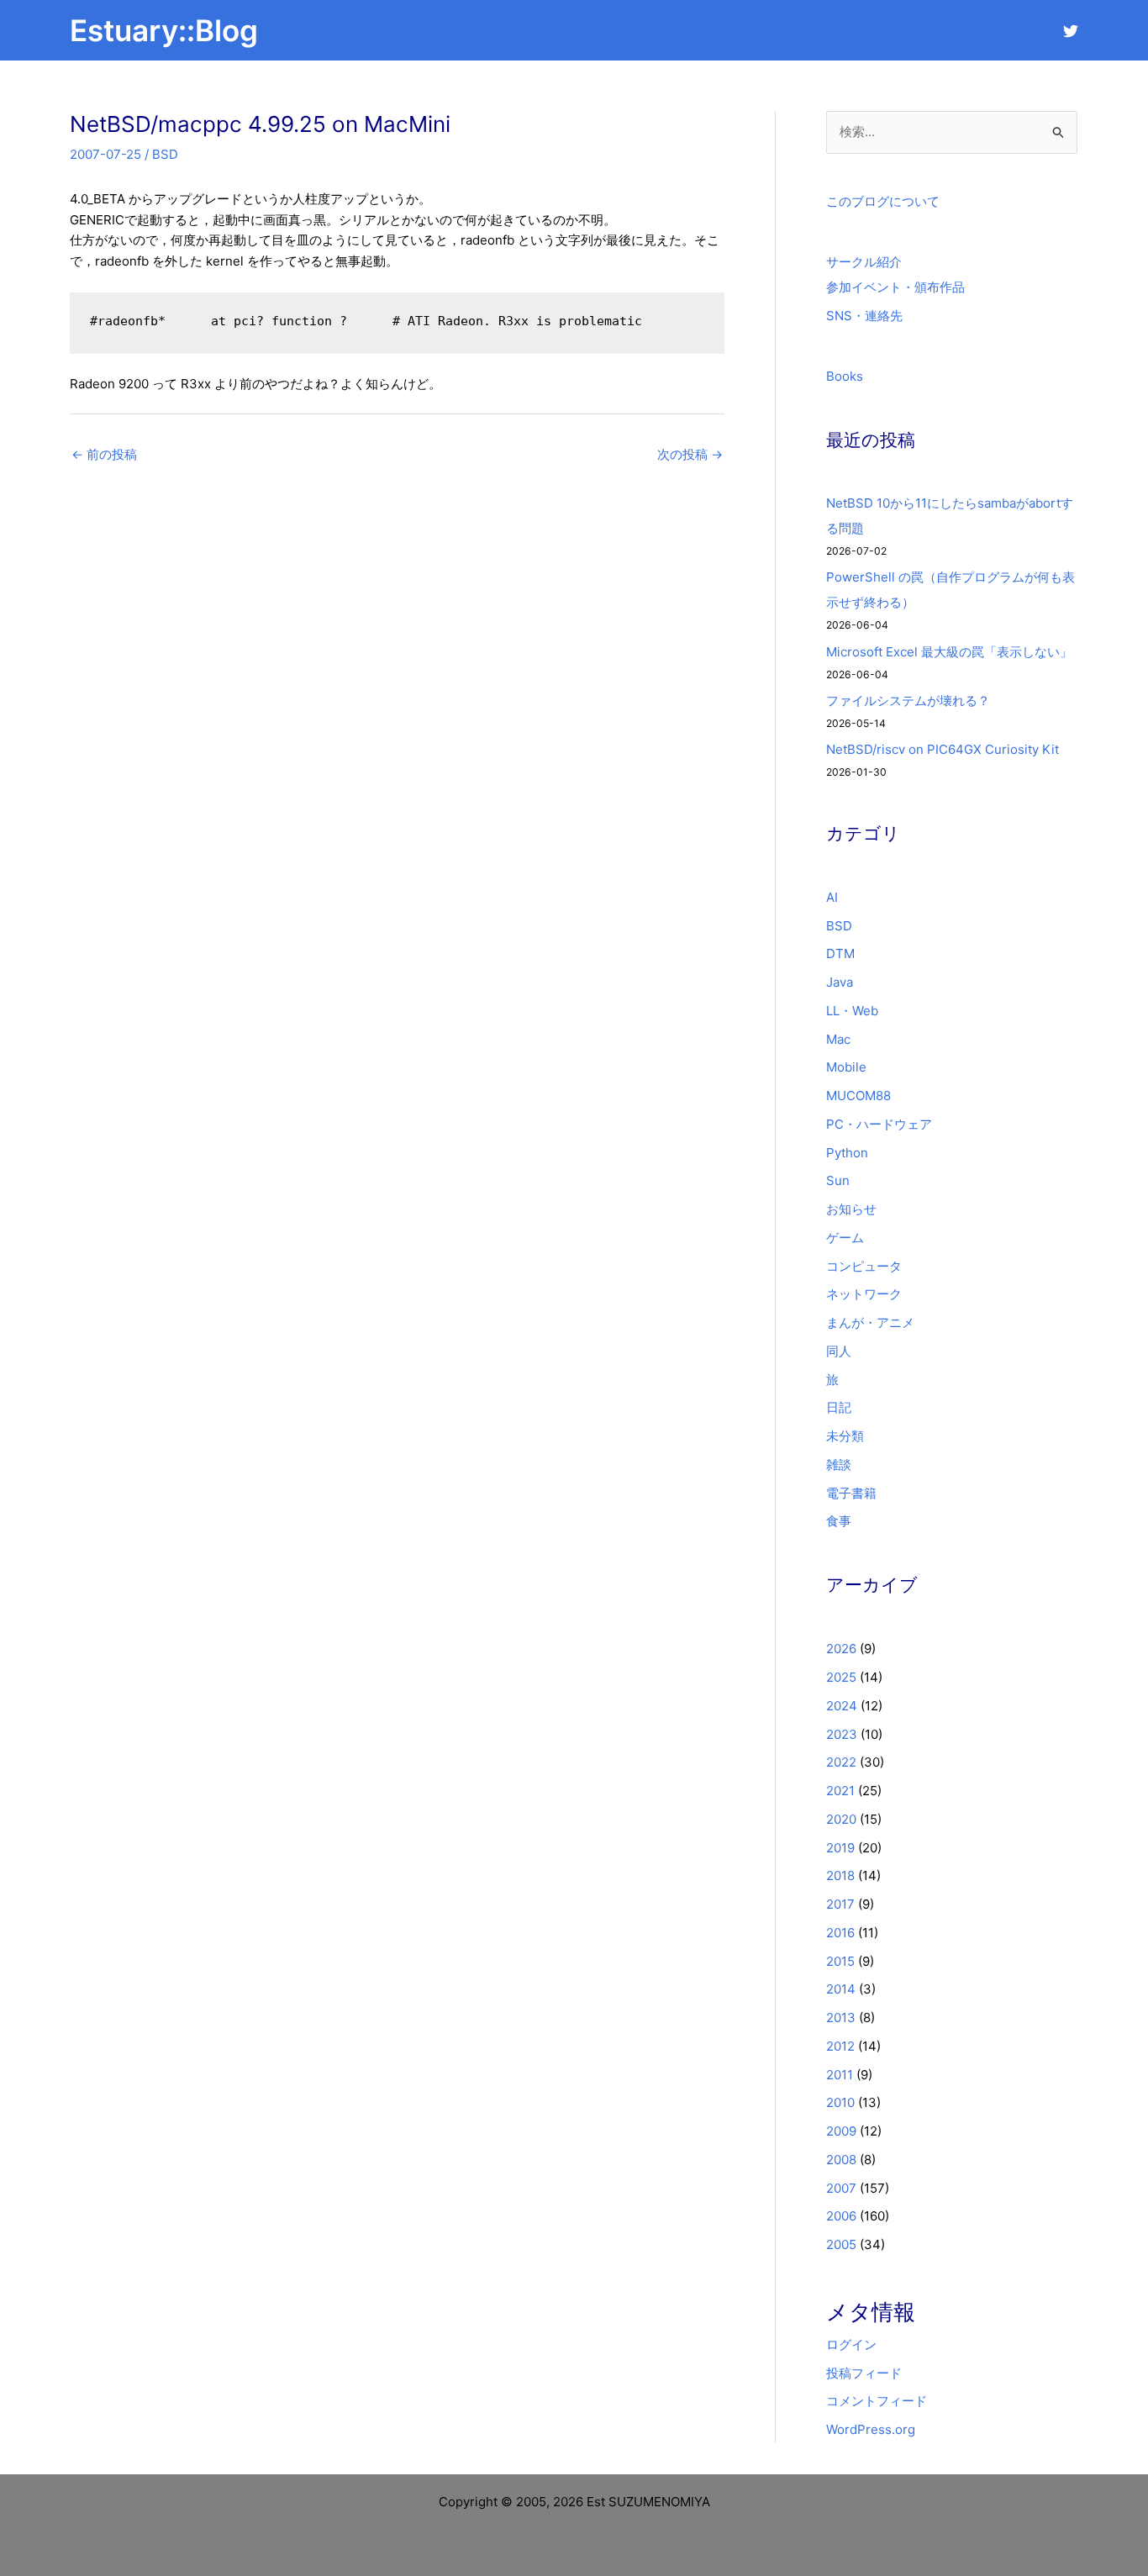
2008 (841, 2160)
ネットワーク (864, 1294)
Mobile (846, 1067)
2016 (840, 1933)
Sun (838, 1180)
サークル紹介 (864, 262)
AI (832, 897)
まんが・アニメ (870, 1322)
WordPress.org (871, 2429)
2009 (841, 2131)
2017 (840, 1904)
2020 (841, 1819)
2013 (841, 2018)
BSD (165, 154)
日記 (839, 1407)
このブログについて (883, 201)
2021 (840, 1791)
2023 (842, 1734)
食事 (839, 1521)
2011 (840, 2075)
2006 (841, 2216)
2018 (840, 1875)
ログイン (851, 2344)
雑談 (839, 1464)
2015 (840, 1961)
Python (847, 1153)
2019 (840, 1848)
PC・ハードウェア (879, 1124)
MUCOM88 (858, 1096)
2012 (840, 2046)
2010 (840, 2102)
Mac (838, 1039)
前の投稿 (104, 454)
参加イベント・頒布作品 (895, 287)
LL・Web (852, 1011)
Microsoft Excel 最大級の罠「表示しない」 (949, 652)
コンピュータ (864, 1266)
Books (845, 376)
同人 (839, 1351)
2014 (841, 1989)
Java (840, 982)
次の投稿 (690, 454)
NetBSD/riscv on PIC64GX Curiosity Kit (943, 749)
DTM (840, 953)
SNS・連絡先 (864, 316)
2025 (841, 1677)
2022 (841, 1762)
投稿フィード (864, 2373)
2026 (841, 1649)
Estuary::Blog (164, 30)
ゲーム (845, 1238)
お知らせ (851, 1209)
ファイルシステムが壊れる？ (908, 701)
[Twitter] (1071, 31)
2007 (841, 2188)
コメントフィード (877, 2401)
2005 (841, 2244)
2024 (842, 1706)
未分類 (845, 1436)
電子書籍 (851, 1493)
